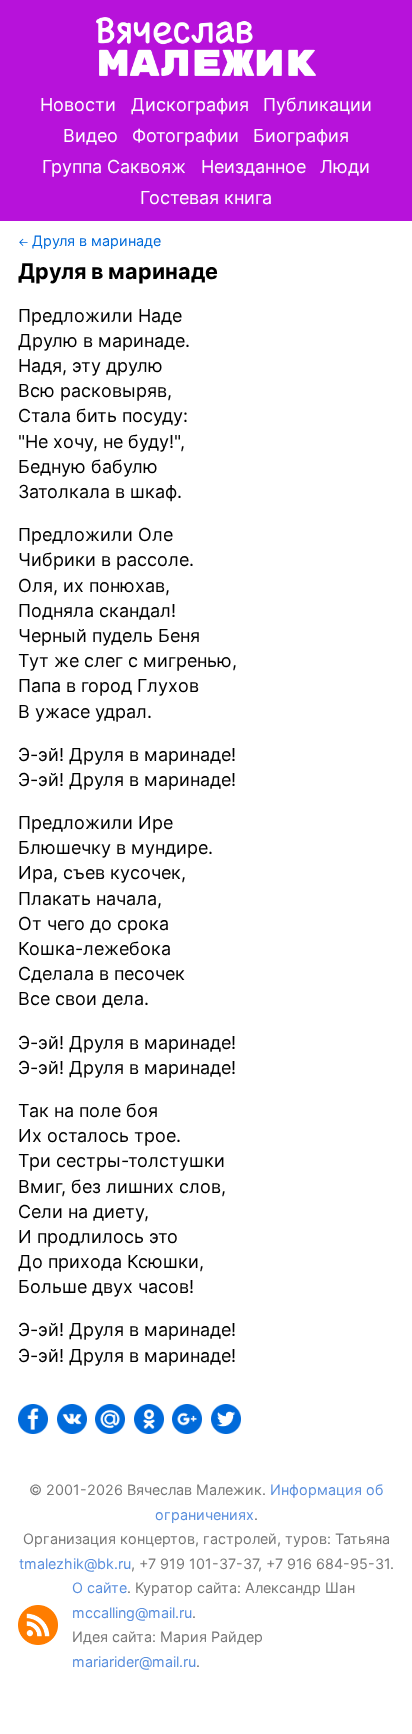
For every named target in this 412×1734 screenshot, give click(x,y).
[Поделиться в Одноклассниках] (151, 1427)
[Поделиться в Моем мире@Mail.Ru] (112, 1427)
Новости (78, 104)
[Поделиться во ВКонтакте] (74, 1427)
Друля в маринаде (96, 241)
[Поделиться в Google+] (189, 1427)
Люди (345, 166)
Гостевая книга (206, 197)
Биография (301, 135)
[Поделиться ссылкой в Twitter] (228, 1427)
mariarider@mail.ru (134, 1661)
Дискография (190, 104)
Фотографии (185, 135)
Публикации (317, 104)
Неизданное (253, 166)
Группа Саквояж (114, 166)
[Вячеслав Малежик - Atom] (45, 1639)
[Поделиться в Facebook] (35, 1427)
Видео (90, 135)
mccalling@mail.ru (132, 1612)
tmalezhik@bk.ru (75, 1563)
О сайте (99, 1587)
